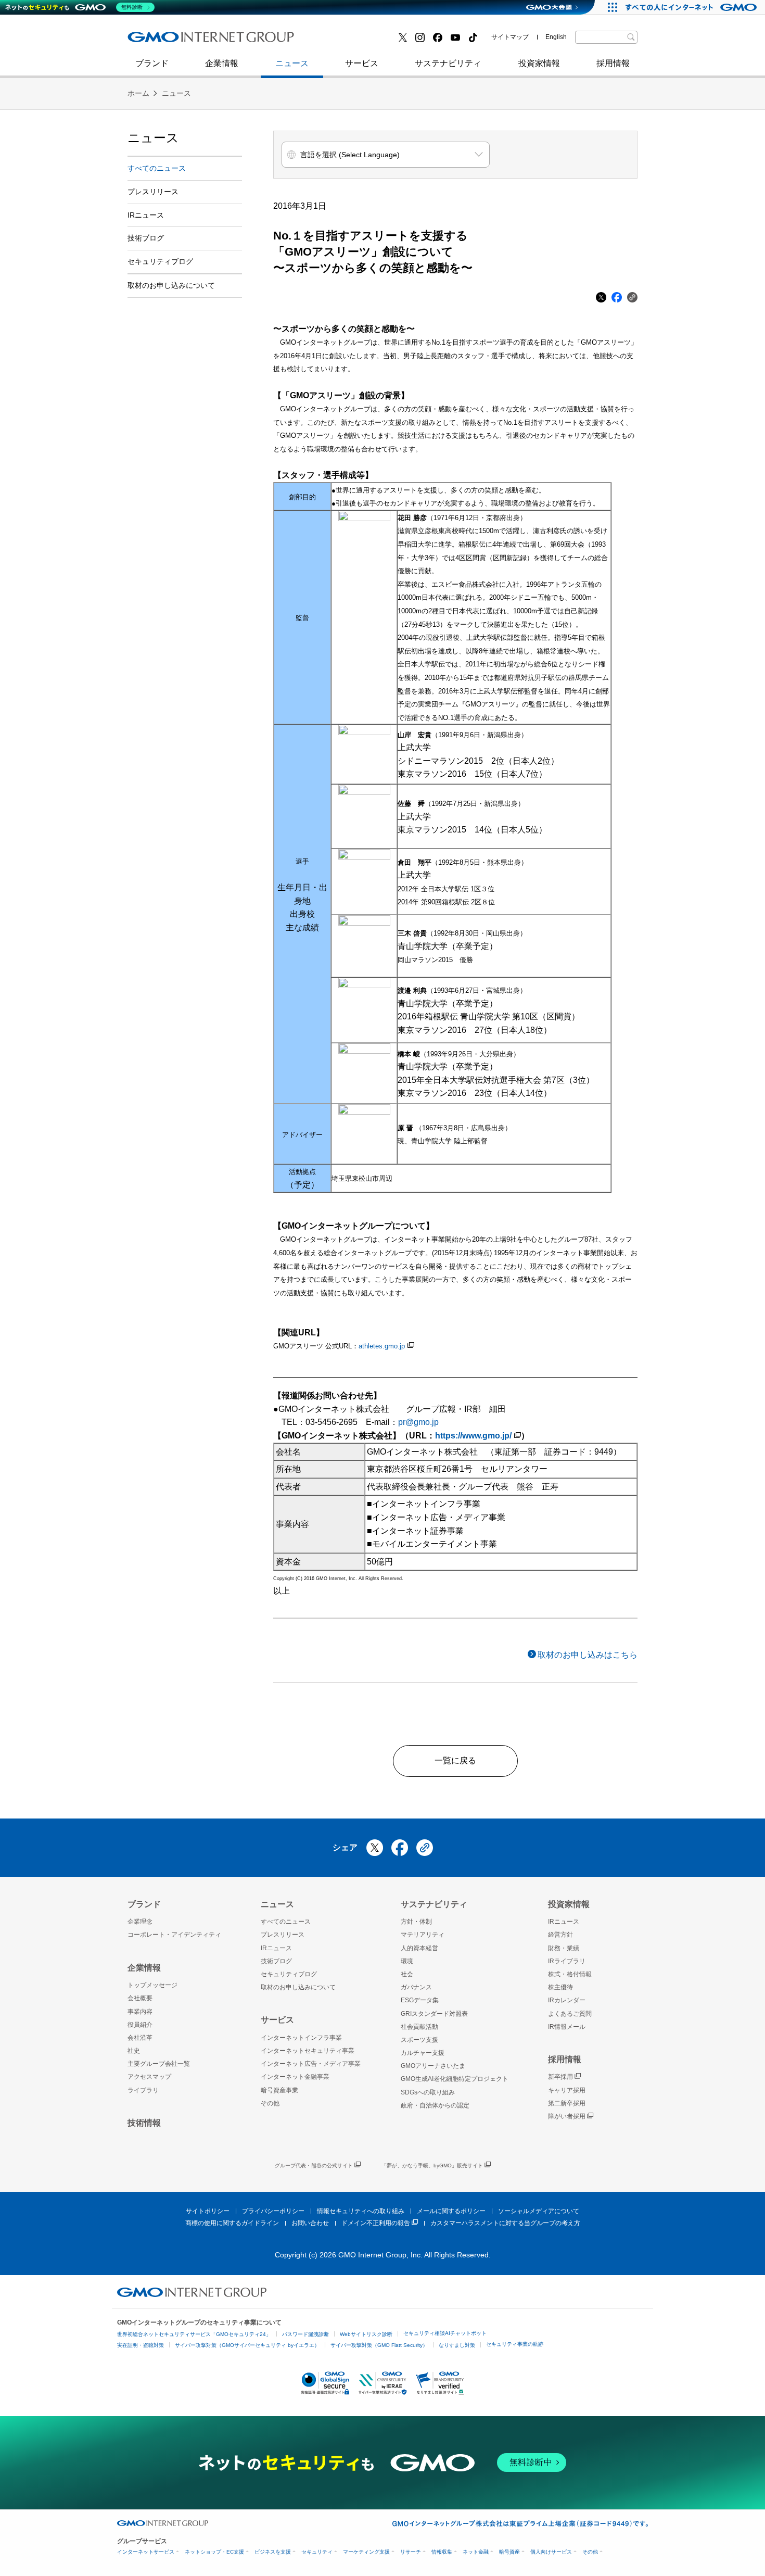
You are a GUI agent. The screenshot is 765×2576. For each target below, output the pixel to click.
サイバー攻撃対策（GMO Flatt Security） (379, 2345)
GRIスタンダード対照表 (434, 2014)
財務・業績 (564, 1948)
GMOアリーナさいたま (433, 2066)
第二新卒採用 (163, 41)
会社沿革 (140, 2038)
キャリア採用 (567, 2090)
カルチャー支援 (423, 2053)
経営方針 (560, 1935)
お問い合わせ (310, 2223)
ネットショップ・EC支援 (214, 2552)
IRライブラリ (567, 1961)
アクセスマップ (149, 2077)
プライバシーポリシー (273, 2211)
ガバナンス (416, 1987)
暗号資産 (509, 2552)
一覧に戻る (455, 1760)
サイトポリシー (208, 2211)
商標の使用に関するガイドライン (232, 2223)
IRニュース (146, 215)
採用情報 (613, 63)
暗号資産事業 (279, 2090)
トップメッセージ (152, 1985)
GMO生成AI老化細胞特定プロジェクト (455, 2079)
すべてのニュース (157, 168)
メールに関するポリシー (451, 2211)
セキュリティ (317, 2552)
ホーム (138, 93)
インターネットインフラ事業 (301, 2038)
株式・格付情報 (570, 1974)
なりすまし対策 (457, 2345)
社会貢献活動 (419, 2027)
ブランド (152, 63)
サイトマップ (510, 37)
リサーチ (411, 2552)
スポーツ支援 (419, 2040)
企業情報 (222, 63)
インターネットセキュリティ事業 (201, 41)
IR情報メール (567, 2027)
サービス (362, 63)
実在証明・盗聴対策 (141, 2345)
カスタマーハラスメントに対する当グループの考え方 (505, 2223)
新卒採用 (560, 2077)
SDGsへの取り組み (428, 2092)
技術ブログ (159, 41)
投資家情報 (539, 63)
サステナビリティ (448, 63)
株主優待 (560, 1987)
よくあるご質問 (570, 2014)
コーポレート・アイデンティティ (174, 1935)
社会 (407, 1974)
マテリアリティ (423, 1935)
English (556, 37)
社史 (279, 40)
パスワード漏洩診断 (305, 2334)
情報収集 (442, 2552)
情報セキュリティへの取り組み (361, 2211)
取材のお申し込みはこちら (588, 1655)
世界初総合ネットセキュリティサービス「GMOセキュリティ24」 (194, 2334)
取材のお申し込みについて (171, 285)
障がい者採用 (567, 2116)
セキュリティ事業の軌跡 (515, 2344)
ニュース (292, 63)
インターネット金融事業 (361, 41)
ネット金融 (476, 2552)
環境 (407, 1961)
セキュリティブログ (353, 41)
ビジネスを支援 (273, 2552)
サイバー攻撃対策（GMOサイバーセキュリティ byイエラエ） (247, 2345)
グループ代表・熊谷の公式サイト (314, 2165)
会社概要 (140, 1998)
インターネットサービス (146, 2552)
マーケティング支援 (366, 2552)
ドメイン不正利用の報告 (376, 2223)
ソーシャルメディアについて (539, 2211)
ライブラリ (143, 2090)
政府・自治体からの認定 (435, 2105)
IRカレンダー (567, 2000)
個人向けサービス (551, 2552)
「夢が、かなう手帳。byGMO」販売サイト (432, 2165)
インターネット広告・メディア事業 (311, 2064)
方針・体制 (416, 1922)
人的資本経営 (419, 1948)
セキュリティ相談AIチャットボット (445, 2333)
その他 (270, 2103)
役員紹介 (140, 2025)
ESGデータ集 (420, 2000)
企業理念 (140, 1922)
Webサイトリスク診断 (366, 2334)
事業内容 (140, 2012)
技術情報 (144, 2123)
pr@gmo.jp (418, 1422)
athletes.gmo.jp (382, 1346)
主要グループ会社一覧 (159, 2064)
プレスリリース (153, 192)
